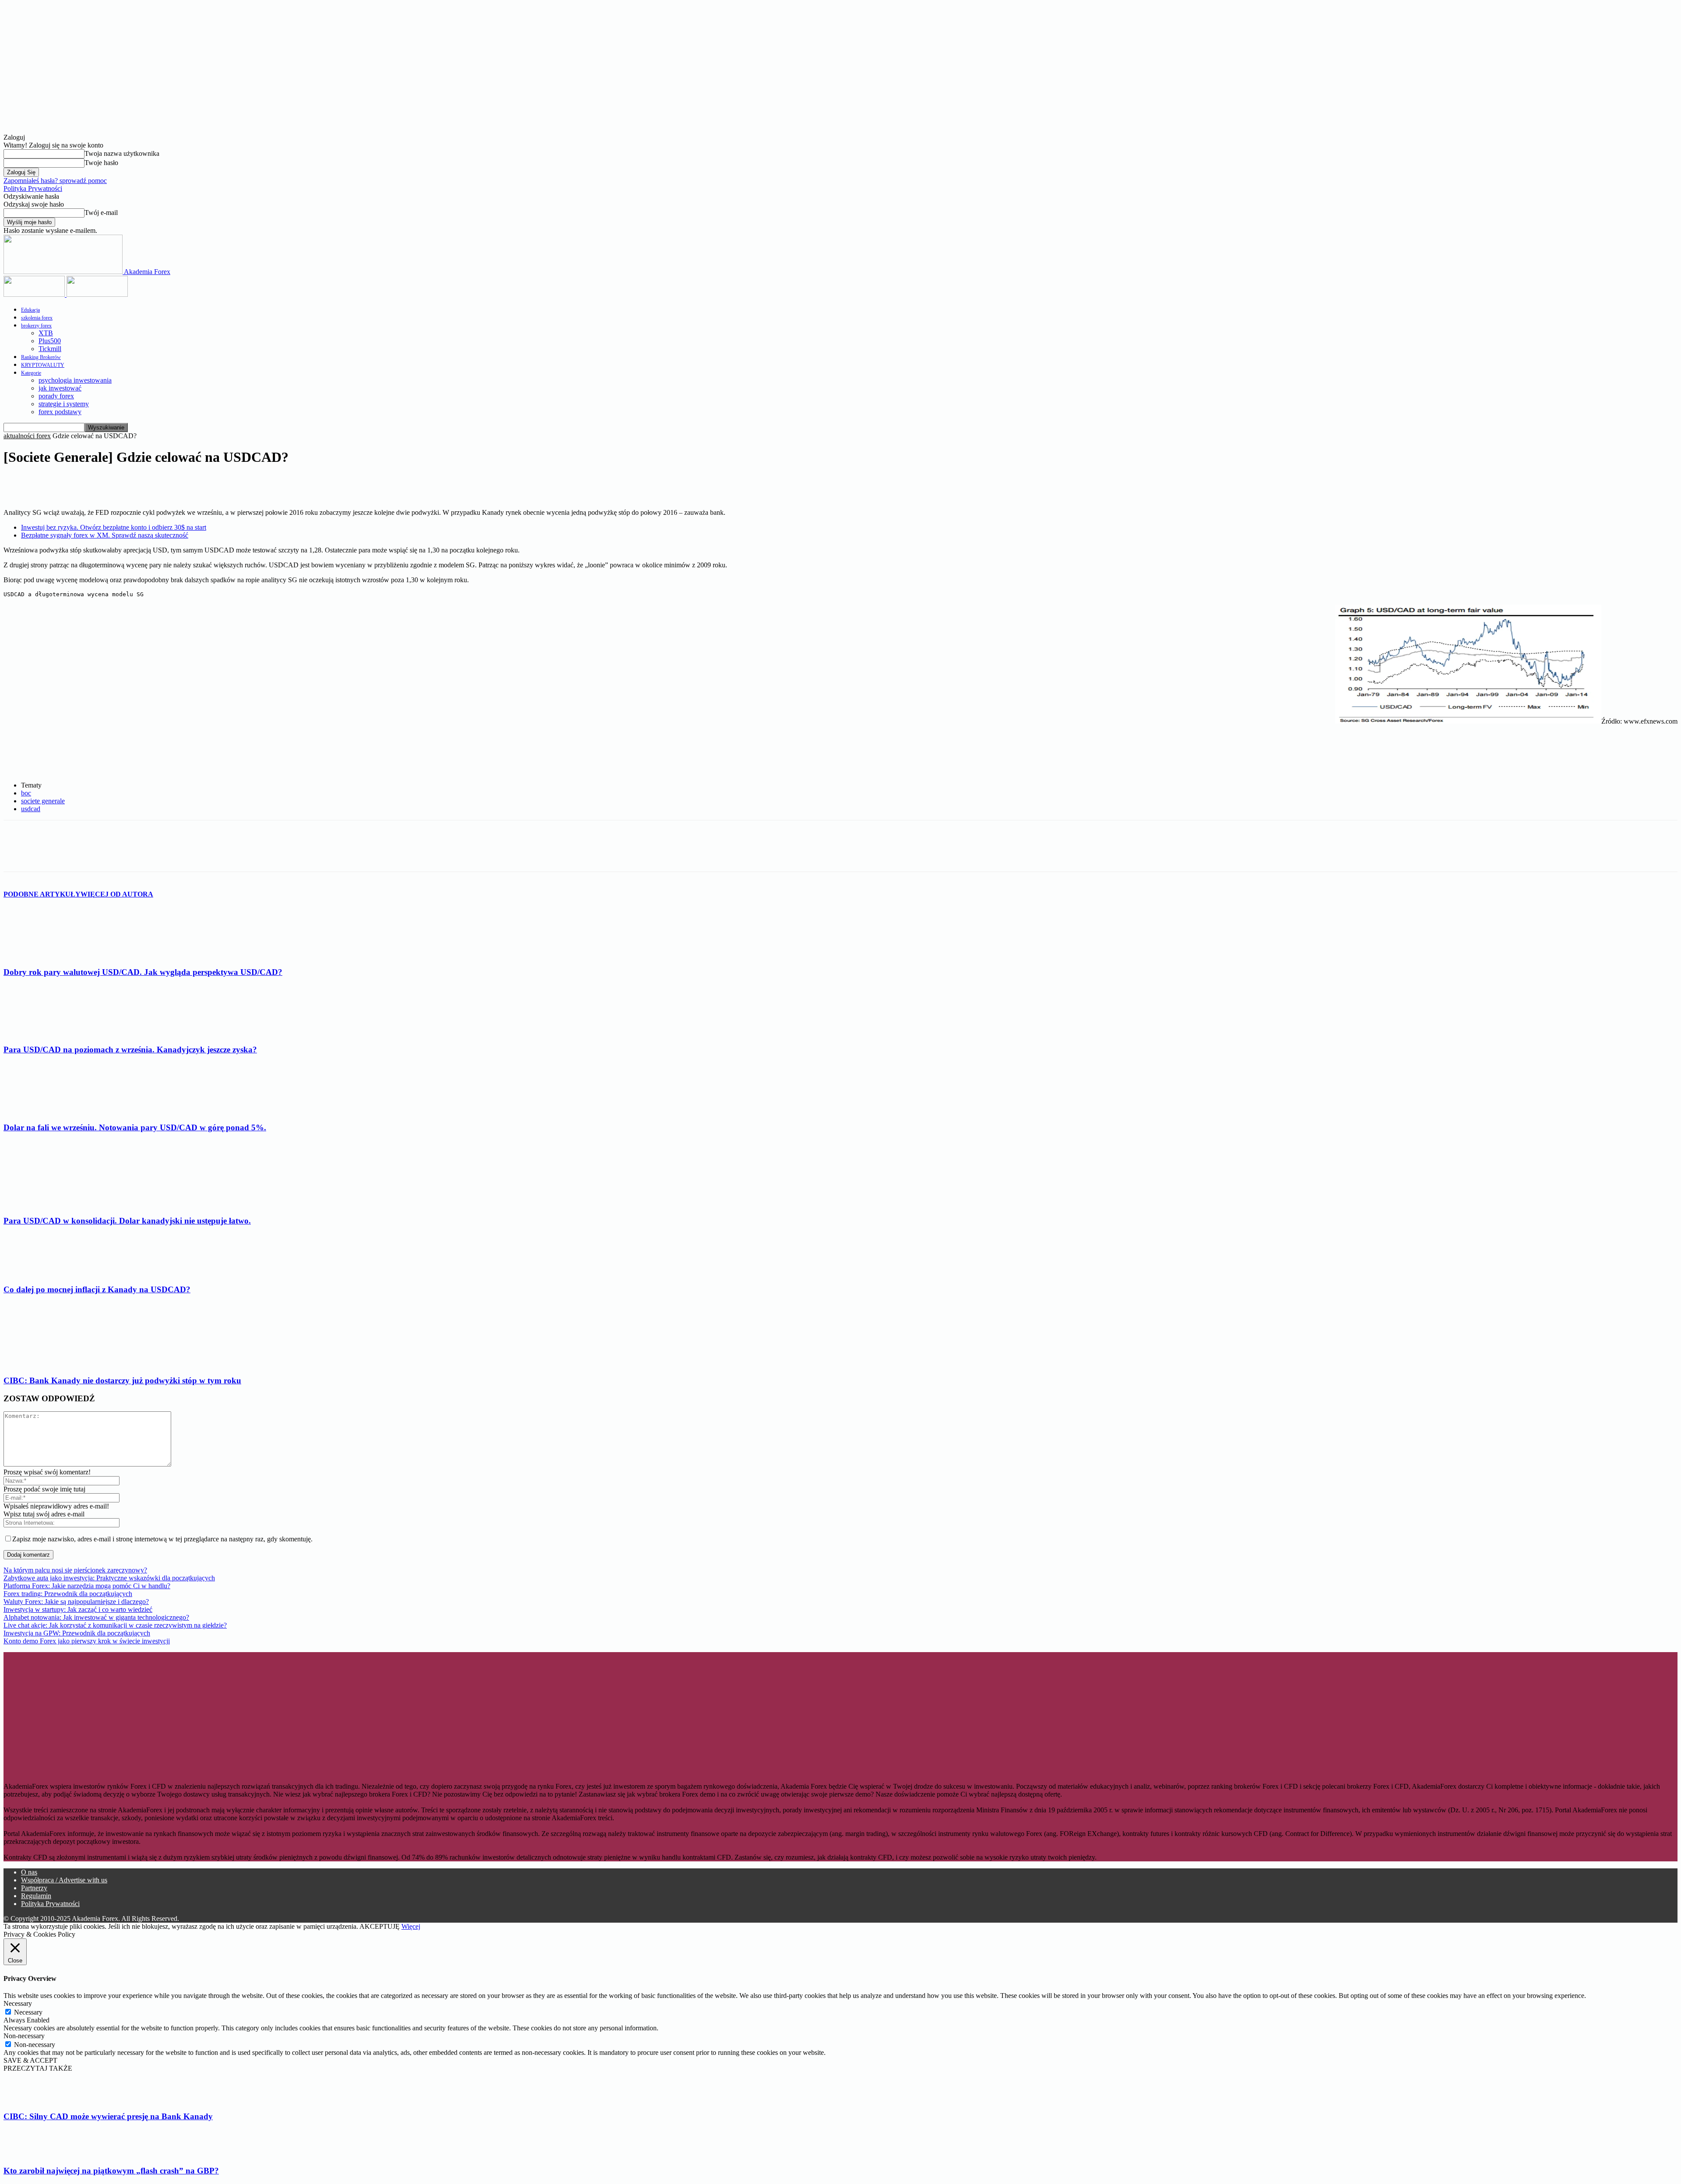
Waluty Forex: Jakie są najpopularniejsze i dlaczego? (76, 1602)
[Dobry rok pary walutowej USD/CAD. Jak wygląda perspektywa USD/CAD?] (51, 955)
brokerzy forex (36, 326)
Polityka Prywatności (33, 188)
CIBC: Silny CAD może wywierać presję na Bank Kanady (108, 2116)
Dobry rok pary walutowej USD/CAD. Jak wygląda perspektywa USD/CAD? (143, 972)
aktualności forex (27, 436)
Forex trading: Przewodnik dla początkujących (68, 1594)
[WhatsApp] (144, 484)
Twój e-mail (101, 213)
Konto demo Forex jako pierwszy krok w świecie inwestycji (87, 1641)
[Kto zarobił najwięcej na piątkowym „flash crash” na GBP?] (25, 2154)
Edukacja (30, 310)
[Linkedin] (81, 484)
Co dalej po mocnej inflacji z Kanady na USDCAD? (97, 1289)
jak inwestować (60, 388)
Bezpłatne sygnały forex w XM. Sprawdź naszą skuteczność (105, 535)
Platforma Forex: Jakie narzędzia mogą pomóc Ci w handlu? (87, 1586)
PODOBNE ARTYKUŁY (42, 894)
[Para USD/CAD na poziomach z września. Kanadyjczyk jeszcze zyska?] (51, 1033)
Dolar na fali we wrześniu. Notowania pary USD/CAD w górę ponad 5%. (135, 1127)
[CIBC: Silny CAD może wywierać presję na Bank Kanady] (25, 2099)
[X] (49, 484)
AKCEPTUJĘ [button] (380, 1926)
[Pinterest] (113, 484)
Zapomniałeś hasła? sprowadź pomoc (55, 181)
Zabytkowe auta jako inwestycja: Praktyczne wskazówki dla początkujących (109, 1578)
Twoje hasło (101, 163)
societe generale (43, 801)
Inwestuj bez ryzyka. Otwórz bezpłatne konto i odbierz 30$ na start (114, 527)
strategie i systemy (64, 404)
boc (26, 793)
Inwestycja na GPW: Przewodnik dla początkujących (77, 1633)
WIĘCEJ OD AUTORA (117, 894)
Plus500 (50, 341)
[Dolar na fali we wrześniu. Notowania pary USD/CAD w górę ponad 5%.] (51, 1110)
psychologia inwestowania (75, 380)
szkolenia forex (37, 318)
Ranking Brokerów (41, 357)
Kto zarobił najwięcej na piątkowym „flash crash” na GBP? (111, 2171)
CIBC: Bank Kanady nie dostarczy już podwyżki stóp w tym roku (122, 1380)
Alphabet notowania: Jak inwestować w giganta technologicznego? (96, 1617)
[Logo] (35, 294)
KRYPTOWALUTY (43, 365)
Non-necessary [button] (24, 2036)
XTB (46, 333)
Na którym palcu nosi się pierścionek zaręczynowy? (75, 1570)
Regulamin (36, 1896)
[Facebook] (18, 484)
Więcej (411, 1926)
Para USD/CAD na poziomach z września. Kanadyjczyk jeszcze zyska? (130, 1050)
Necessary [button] (18, 2003)
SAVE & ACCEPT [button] (30, 2060)
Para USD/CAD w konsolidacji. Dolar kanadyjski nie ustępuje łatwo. (127, 1221)
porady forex (56, 396)
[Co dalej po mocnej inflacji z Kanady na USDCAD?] (51, 1272)
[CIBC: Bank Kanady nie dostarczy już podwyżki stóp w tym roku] (51, 1363)
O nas (29, 1872)
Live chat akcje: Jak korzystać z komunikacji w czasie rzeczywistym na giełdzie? (115, 1625)
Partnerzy (34, 1888)
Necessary (28, 2012)
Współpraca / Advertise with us (64, 1880)
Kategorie (31, 373)
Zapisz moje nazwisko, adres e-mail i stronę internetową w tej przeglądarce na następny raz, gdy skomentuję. (162, 1539)
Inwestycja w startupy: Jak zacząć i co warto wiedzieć (78, 1609)
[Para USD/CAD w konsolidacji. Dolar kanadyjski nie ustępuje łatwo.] (51, 1204)
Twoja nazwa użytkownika (122, 153)
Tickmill (50, 349)
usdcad (31, 809)
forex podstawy (60, 412)
